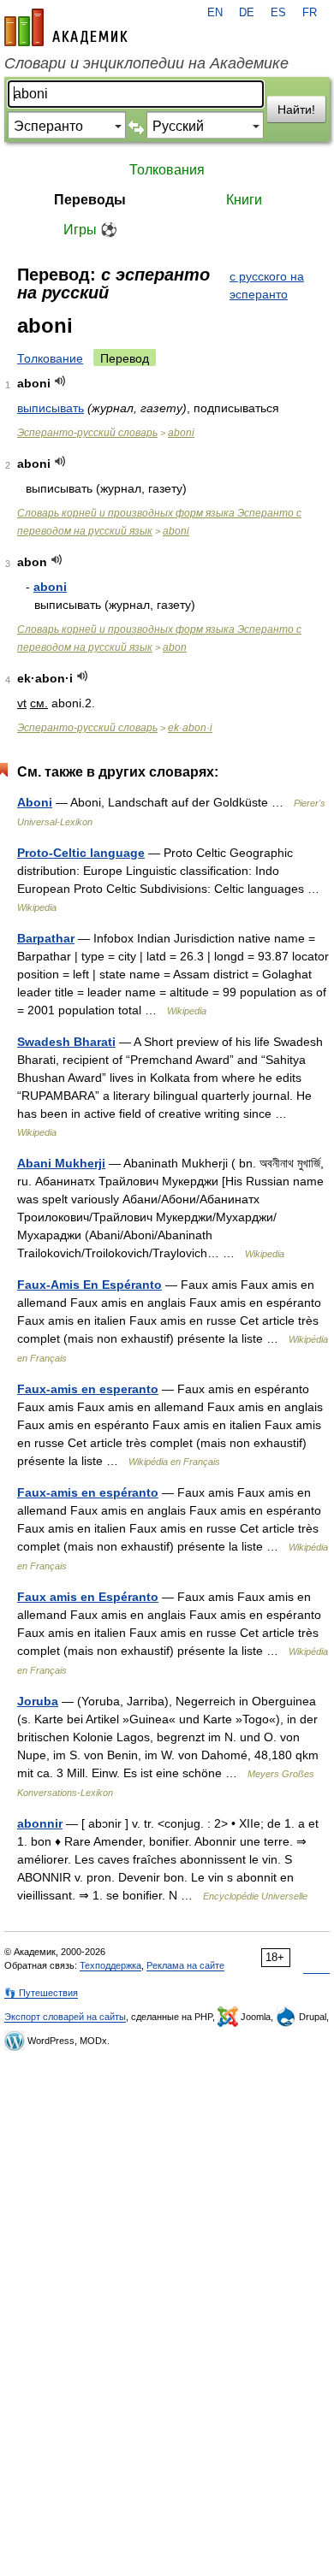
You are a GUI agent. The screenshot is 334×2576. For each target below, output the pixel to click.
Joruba (38, 1701)
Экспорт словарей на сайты (65, 2017)
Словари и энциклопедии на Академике (146, 63)
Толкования (167, 170)
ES (278, 13)
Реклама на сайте (185, 1965)
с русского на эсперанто (267, 285)
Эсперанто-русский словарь (87, 433)
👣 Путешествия (41, 1993)
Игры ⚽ (90, 230)
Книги (244, 200)
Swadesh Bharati (66, 1042)
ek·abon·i (190, 728)
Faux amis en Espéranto (88, 1597)
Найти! (296, 109)
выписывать (51, 408)
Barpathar (46, 938)
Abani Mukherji (61, 1163)
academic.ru (66, 27)
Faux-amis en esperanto (88, 1389)
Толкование (50, 358)
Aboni (35, 802)
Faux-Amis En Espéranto (89, 1285)
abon (175, 647)
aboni (181, 433)
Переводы (90, 200)
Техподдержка (110, 1965)
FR (310, 13)
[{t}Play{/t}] (60, 381)
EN (215, 13)
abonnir (40, 1823)
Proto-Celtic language (81, 853)
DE (247, 13)
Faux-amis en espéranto (88, 1492)
